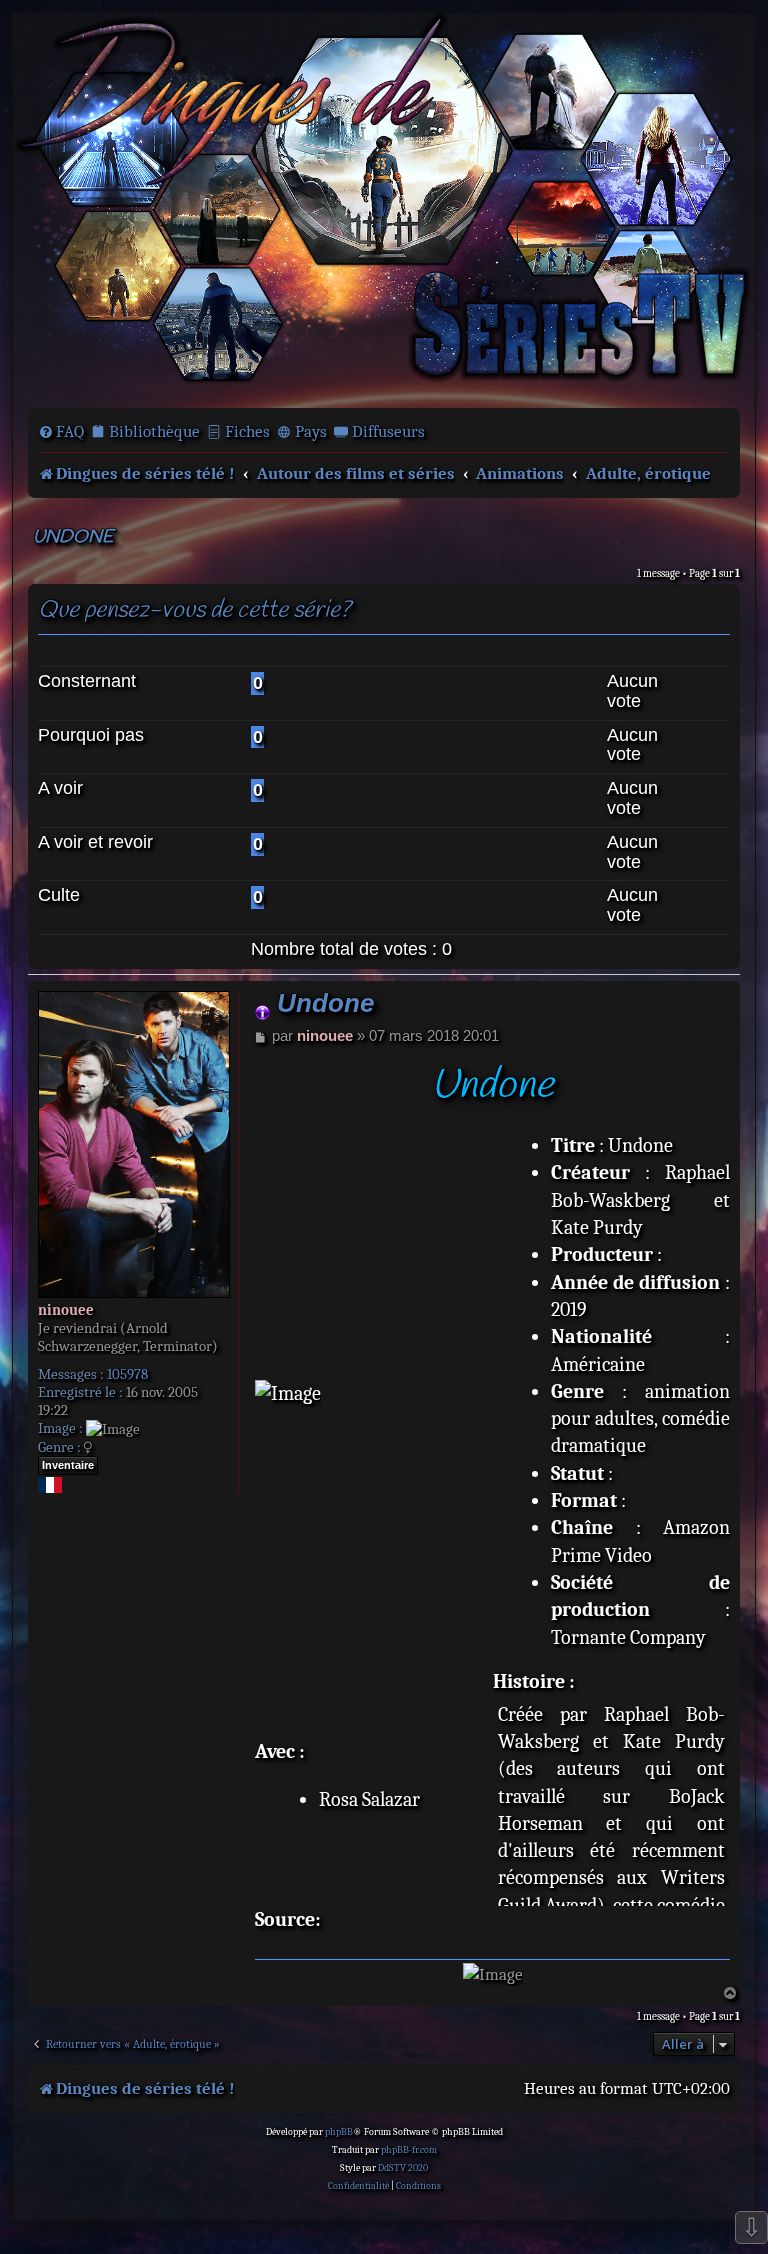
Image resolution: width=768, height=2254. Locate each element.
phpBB (339, 2132)
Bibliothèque (154, 431)
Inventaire (68, 1465)
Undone (73, 537)
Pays (311, 431)
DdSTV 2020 (403, 2168)
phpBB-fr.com (409, 2150)
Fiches (247, 431)
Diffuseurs (388, 431)
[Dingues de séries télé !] (384, 208)
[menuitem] (61, 432)
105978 (127, 1374)
